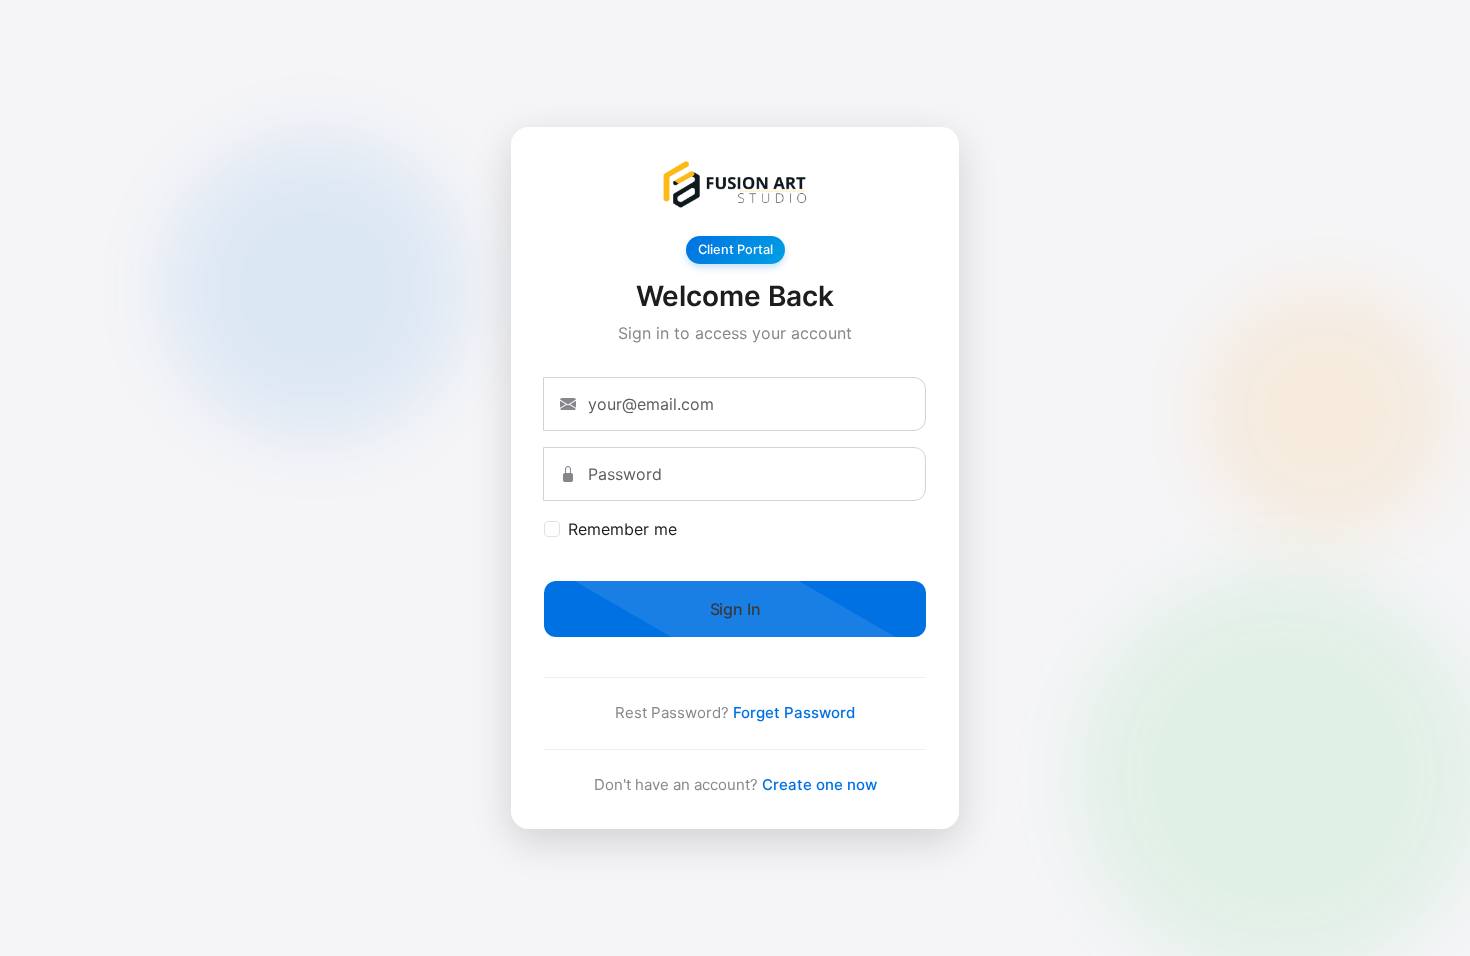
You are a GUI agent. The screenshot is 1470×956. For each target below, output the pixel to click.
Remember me (622, 529)
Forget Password (794, 712)
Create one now (819, 784)
